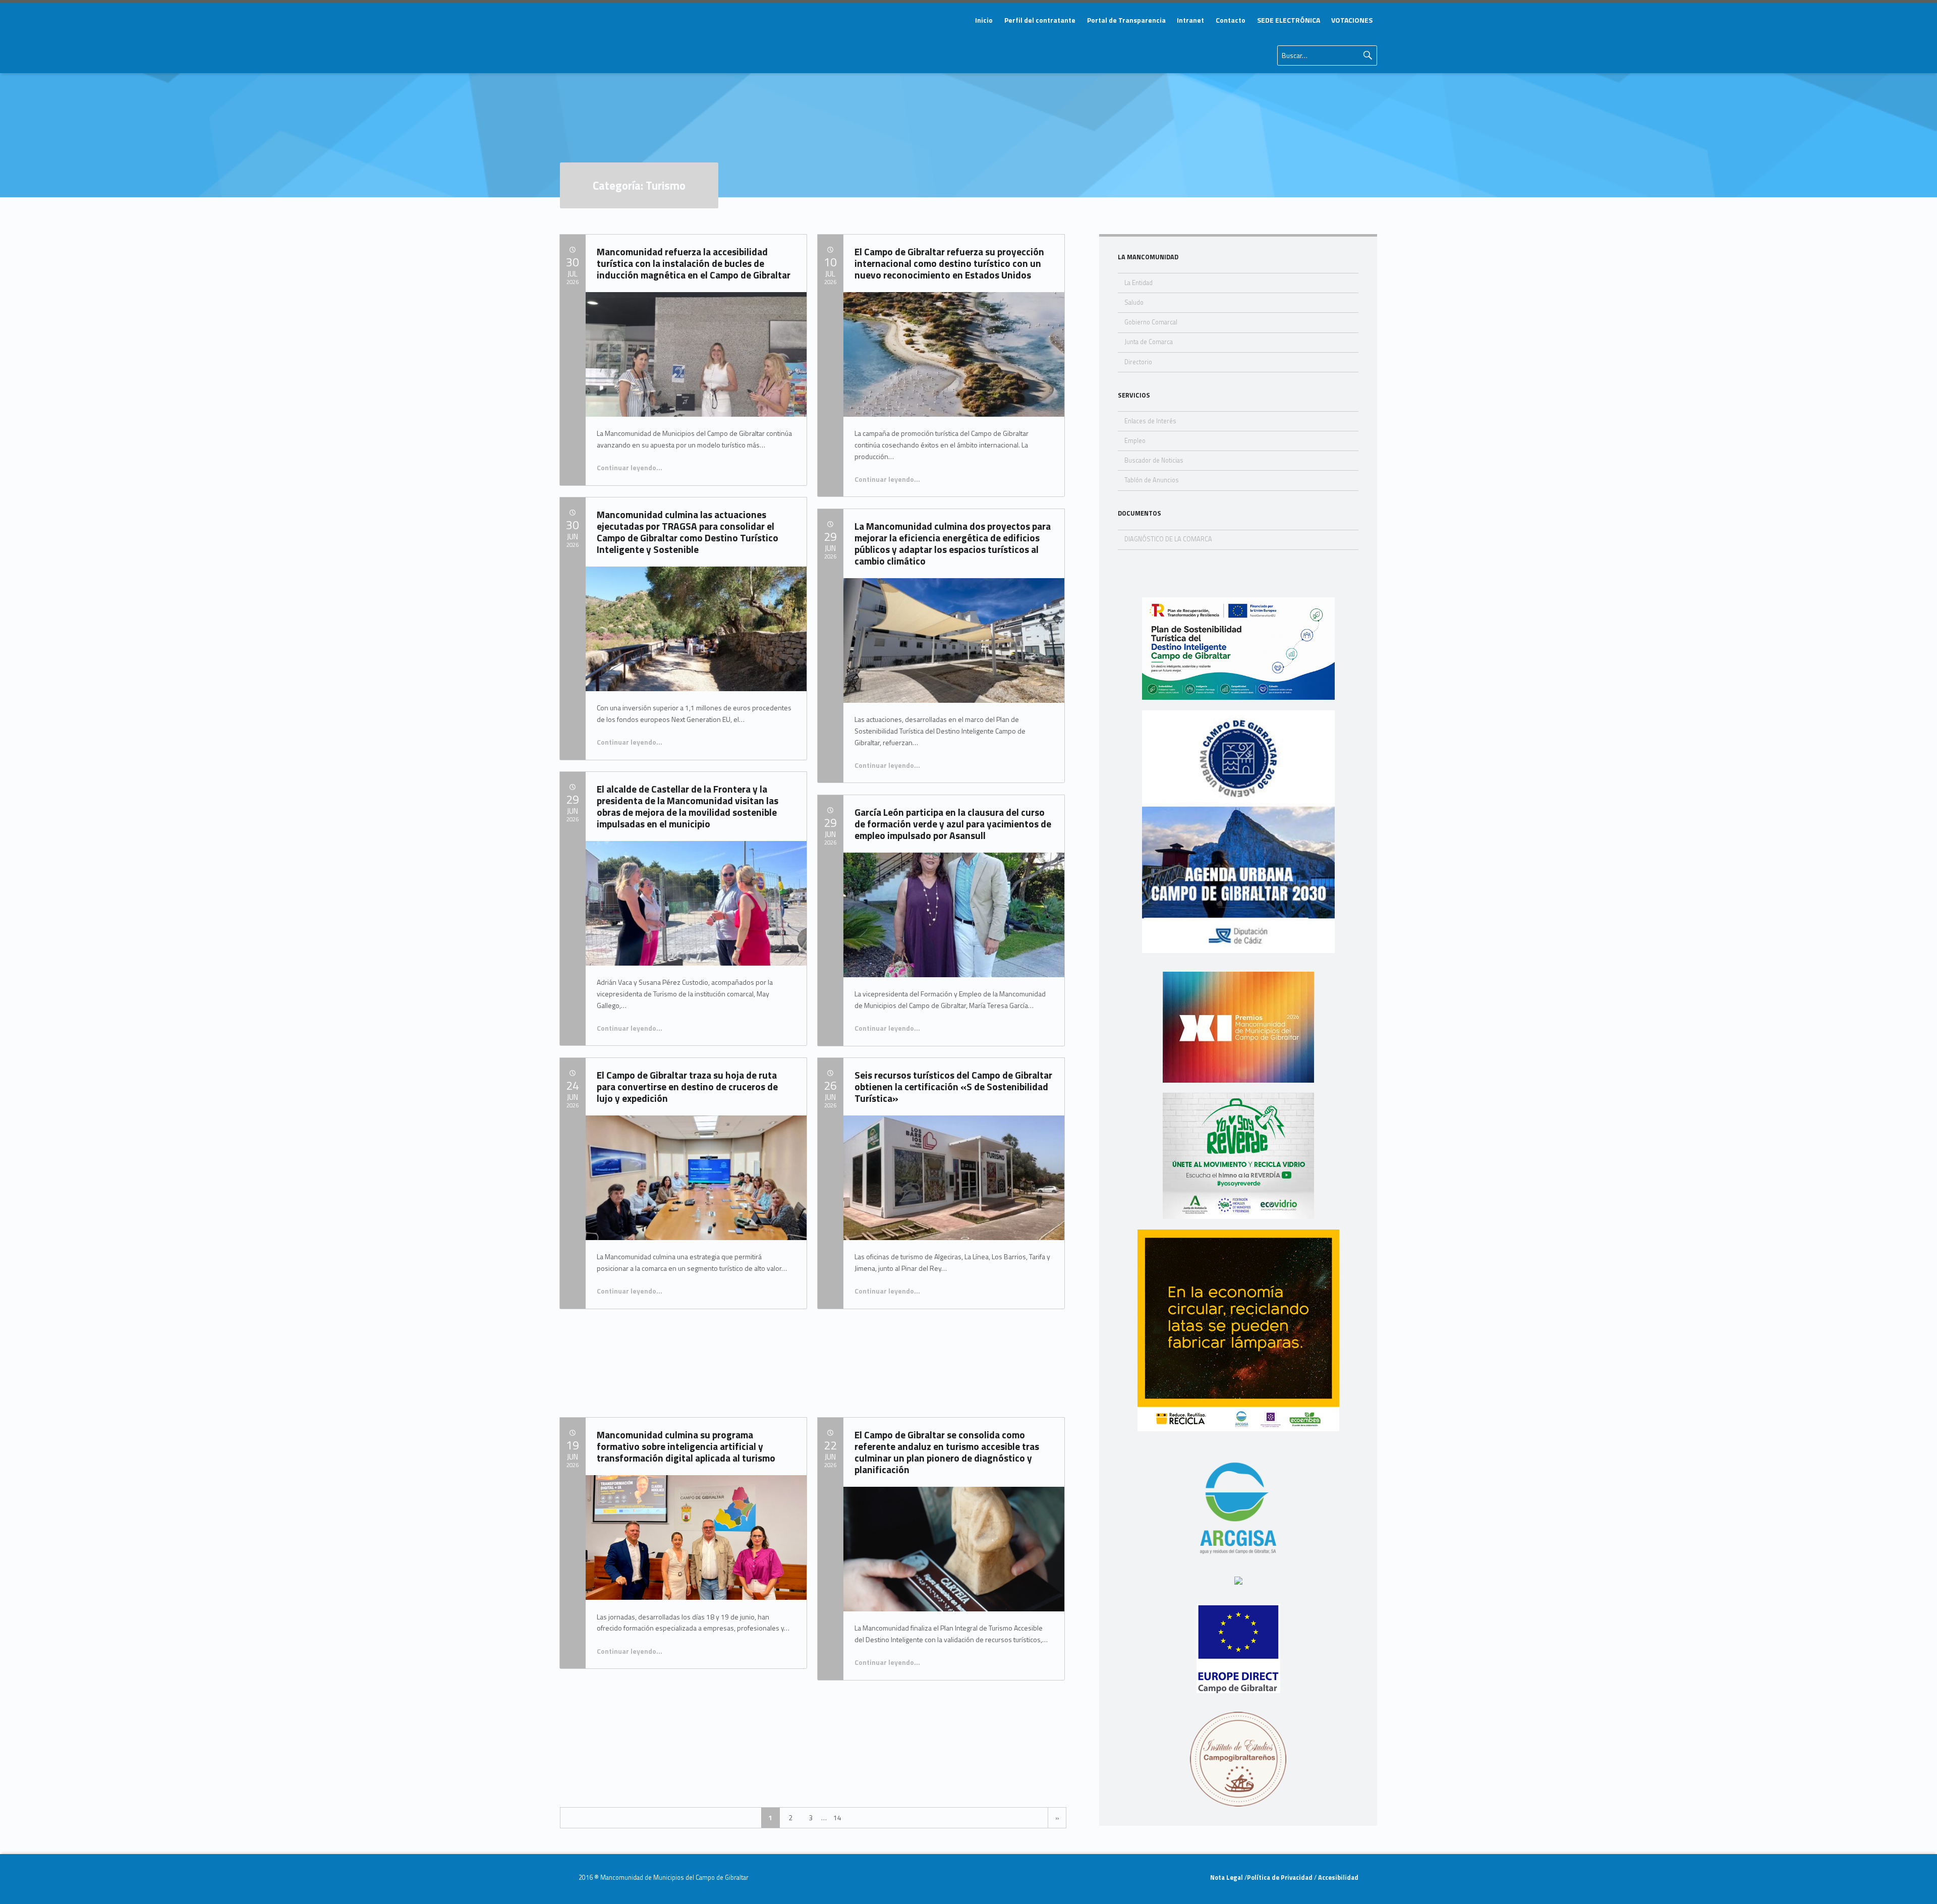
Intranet (1190, 20)
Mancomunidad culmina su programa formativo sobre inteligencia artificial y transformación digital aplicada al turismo (686, 1446)
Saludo (1134, 302)
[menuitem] (984, 20)
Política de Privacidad (1280, 1878)
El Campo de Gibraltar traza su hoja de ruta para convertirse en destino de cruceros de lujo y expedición (687, 1086)
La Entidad (1138, 283)
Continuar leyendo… (630, 467)
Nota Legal (1227, 1878)
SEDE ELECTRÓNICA (1289, 20)
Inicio (984, 20)
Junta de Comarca (1149, 342)
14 (837, 1817)
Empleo (1135, 441)
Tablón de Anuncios (1152, 480)
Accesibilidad (1337, 1878)
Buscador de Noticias (1154, 460)
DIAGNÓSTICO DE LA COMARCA (1168, 539)
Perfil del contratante (1040, 20)
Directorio (1138, 362)
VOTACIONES (1352, 20)
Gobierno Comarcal (1151, 322)
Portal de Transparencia (1126, 20)
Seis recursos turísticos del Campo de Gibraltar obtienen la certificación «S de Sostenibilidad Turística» (953, 1086)
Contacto (1231, 20)
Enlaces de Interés (1150, 421)
